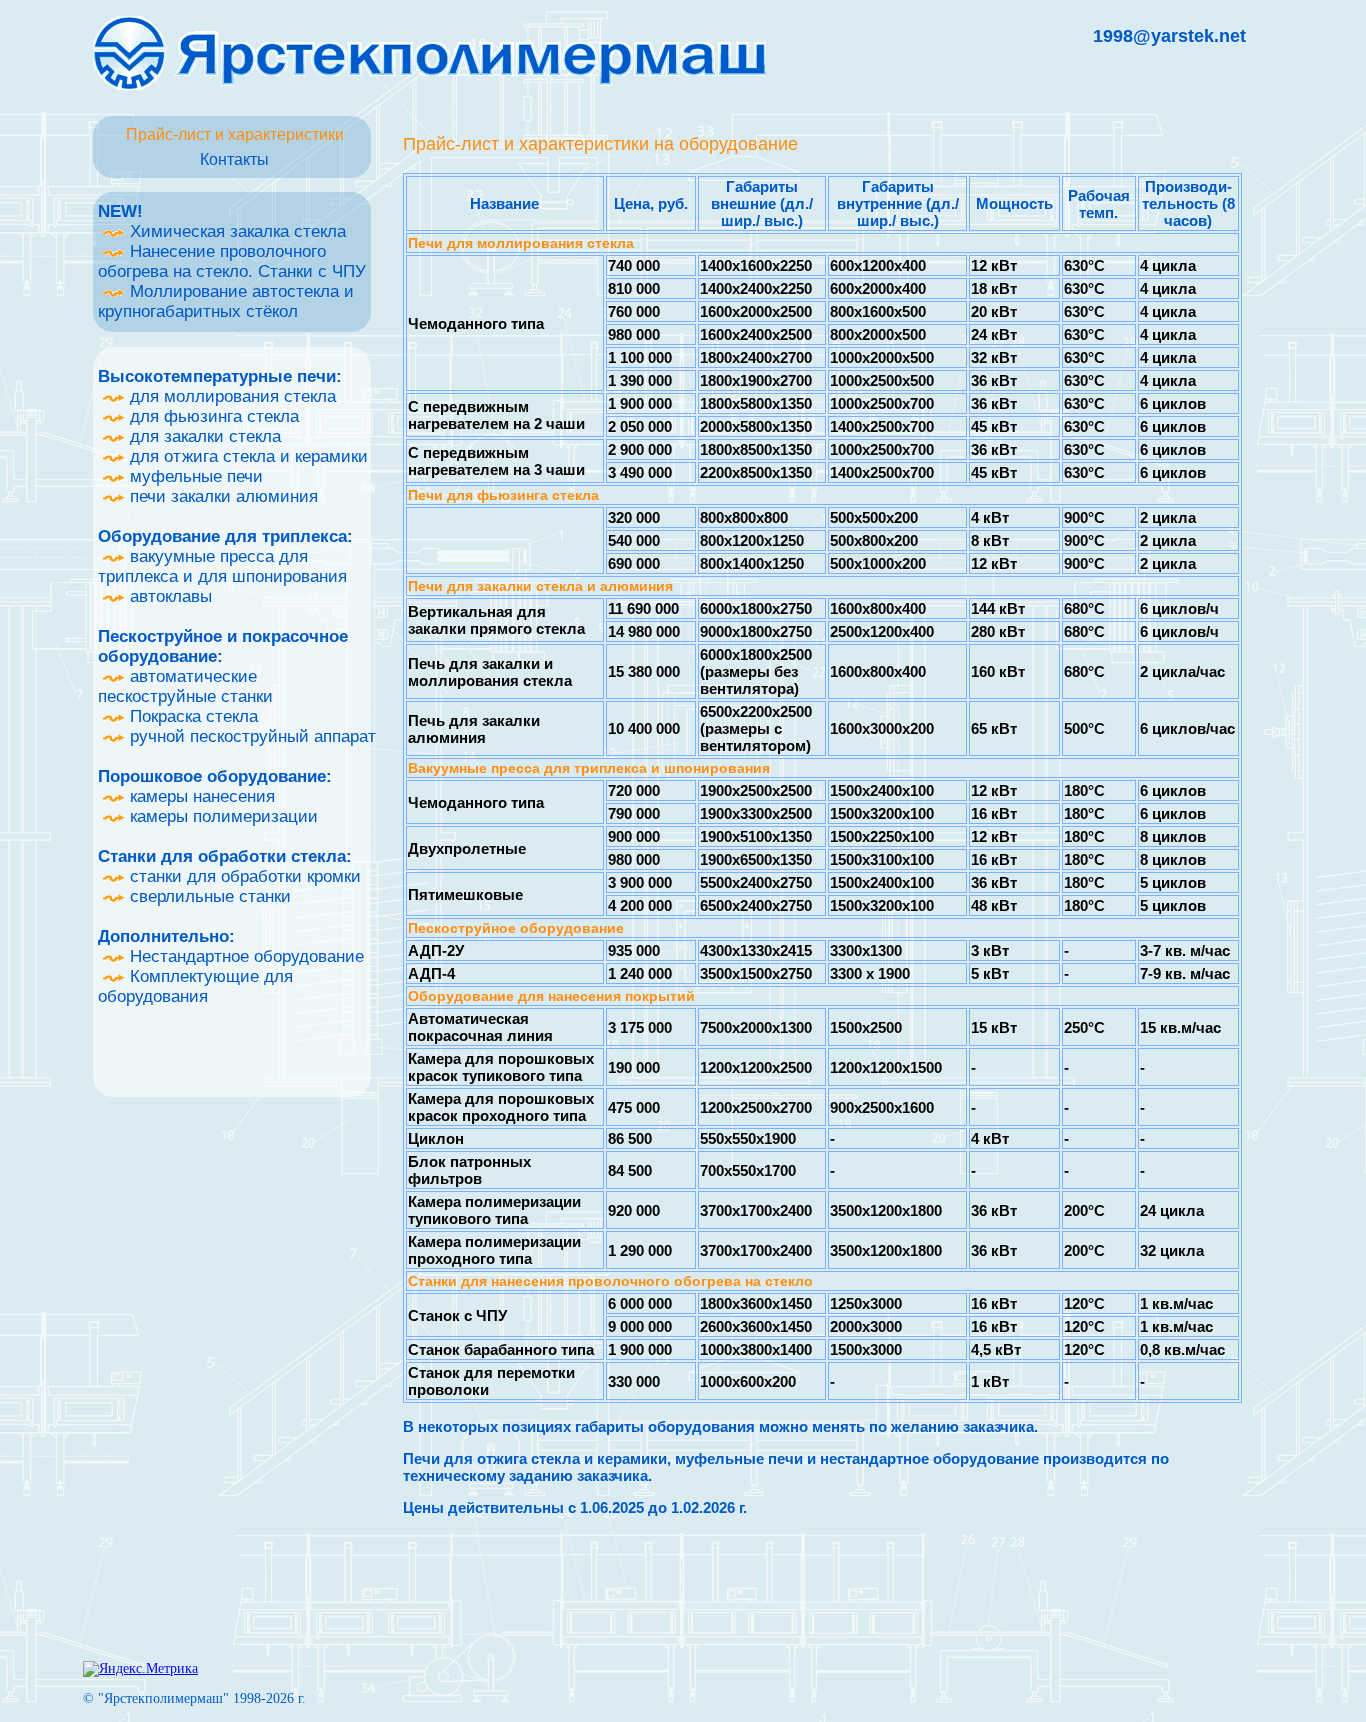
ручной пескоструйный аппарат (250, 736)
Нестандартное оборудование (244, 956)
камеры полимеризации (221, 816)
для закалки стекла (203, 436)
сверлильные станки (208, 896)
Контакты (234, 159)
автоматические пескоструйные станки (185, 686)
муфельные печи (194, 476)
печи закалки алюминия (221, 496)
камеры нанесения (200, 796)
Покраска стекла (191, 716)
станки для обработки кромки (243, 876)
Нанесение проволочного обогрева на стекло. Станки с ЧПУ (232, 261)
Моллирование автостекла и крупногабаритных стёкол (226, 301)
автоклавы (168, 596)
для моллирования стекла (230, 396)
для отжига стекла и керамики (246, 456)
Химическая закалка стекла (235, 231)
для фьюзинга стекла (212, 416)
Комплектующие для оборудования (195, 986)
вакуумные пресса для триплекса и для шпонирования (222, 566)
